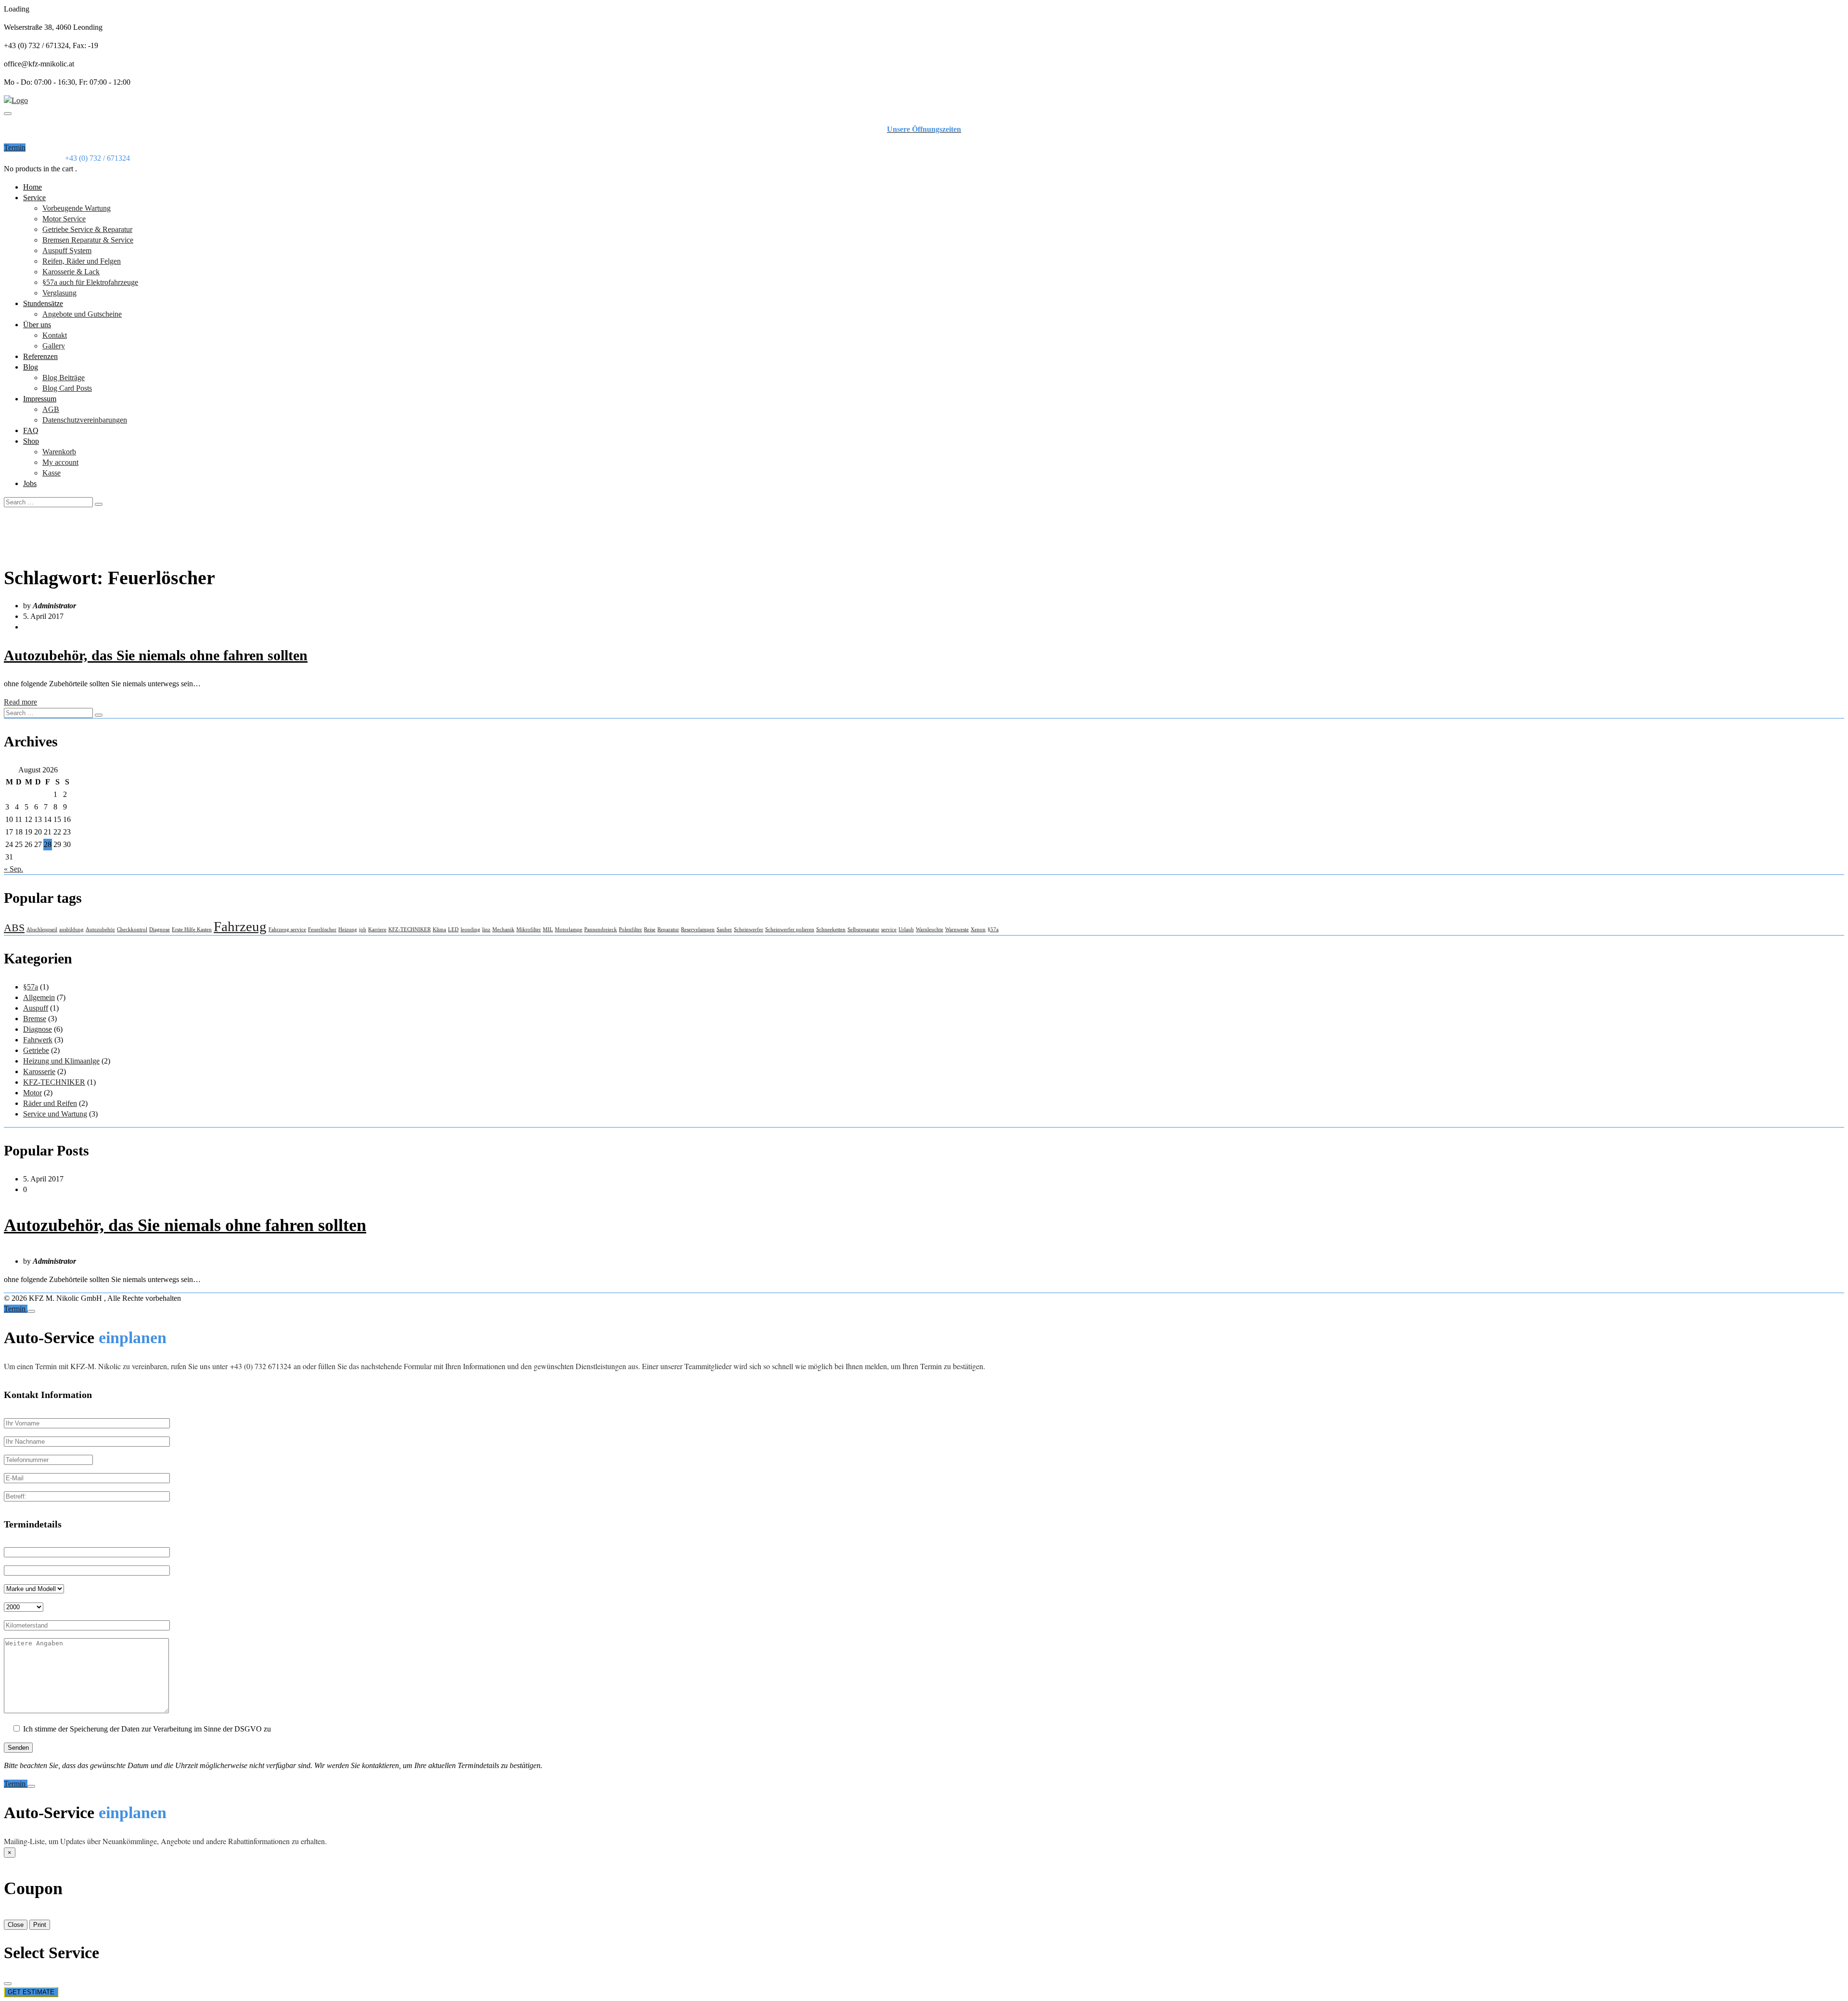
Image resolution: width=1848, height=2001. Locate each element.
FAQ (31, 430)
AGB (51, 409)
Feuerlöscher (322, 930)
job (363, 930)
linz (486, 930)
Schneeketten (831, 930)
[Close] (31, 1311)
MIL (548, 930)
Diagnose (160, 930)
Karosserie (39, 1071)
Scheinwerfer (749, 930)
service (889, 930)
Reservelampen (698, 930)
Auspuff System (67, 250)
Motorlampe (569, 930)
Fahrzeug (240, 926)
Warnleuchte (930, 930)
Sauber (724, 930)
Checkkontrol (132, 930)
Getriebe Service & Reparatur (87, 229)
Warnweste (957, 930)
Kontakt (55, 335)
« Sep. (13, 869)
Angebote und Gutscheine (82, 314)
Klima (439, 930)
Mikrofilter (529, 930)
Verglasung (59, 293)
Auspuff (36, 1008)
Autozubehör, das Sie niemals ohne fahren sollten (156, 655)
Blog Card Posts (67, 388)
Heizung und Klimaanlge (61, 1061)
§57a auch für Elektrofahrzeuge (90, 282)
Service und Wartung (55, 1114)
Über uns (37, 325)
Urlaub (906, 930)
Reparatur (668, 930)
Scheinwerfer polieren (790, 930)
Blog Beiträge (64, 378)
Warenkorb (59, 452)
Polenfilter (630, 930)
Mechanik (503, 930)
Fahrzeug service (287, 930)
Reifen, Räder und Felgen (82, 261)
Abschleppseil (42, 930)
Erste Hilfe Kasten (192, 930)
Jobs (30, 483)
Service (34, 198)
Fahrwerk (38, 1040)
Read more (20, 702)
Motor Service (64, 219)
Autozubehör (100, 930)
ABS (14, 928)
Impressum (40, 399)
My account (60, 462)
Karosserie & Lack (71, 272)
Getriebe (36, 1050)
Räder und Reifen (50, 1103)
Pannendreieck (601, 930)
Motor (32, 1093)
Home (32, 187)
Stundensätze (43, 303)
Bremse (35, 1019)
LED (453, 930)
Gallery (54, 346)
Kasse (51, 473)
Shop (31, 441)
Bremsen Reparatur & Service (88, 240)
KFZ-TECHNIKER (410, 930)
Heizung (348, 930)
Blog (31, 367)
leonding (470, 930)
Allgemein (39, 997)
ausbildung (71, 930)
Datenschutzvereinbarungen (85, 420)
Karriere (377, 930)
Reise (650, 930)
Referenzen (40, 356)
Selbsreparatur (863, 930)
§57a (993, 930)
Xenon (978, 930)
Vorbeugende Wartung (77, 208)
